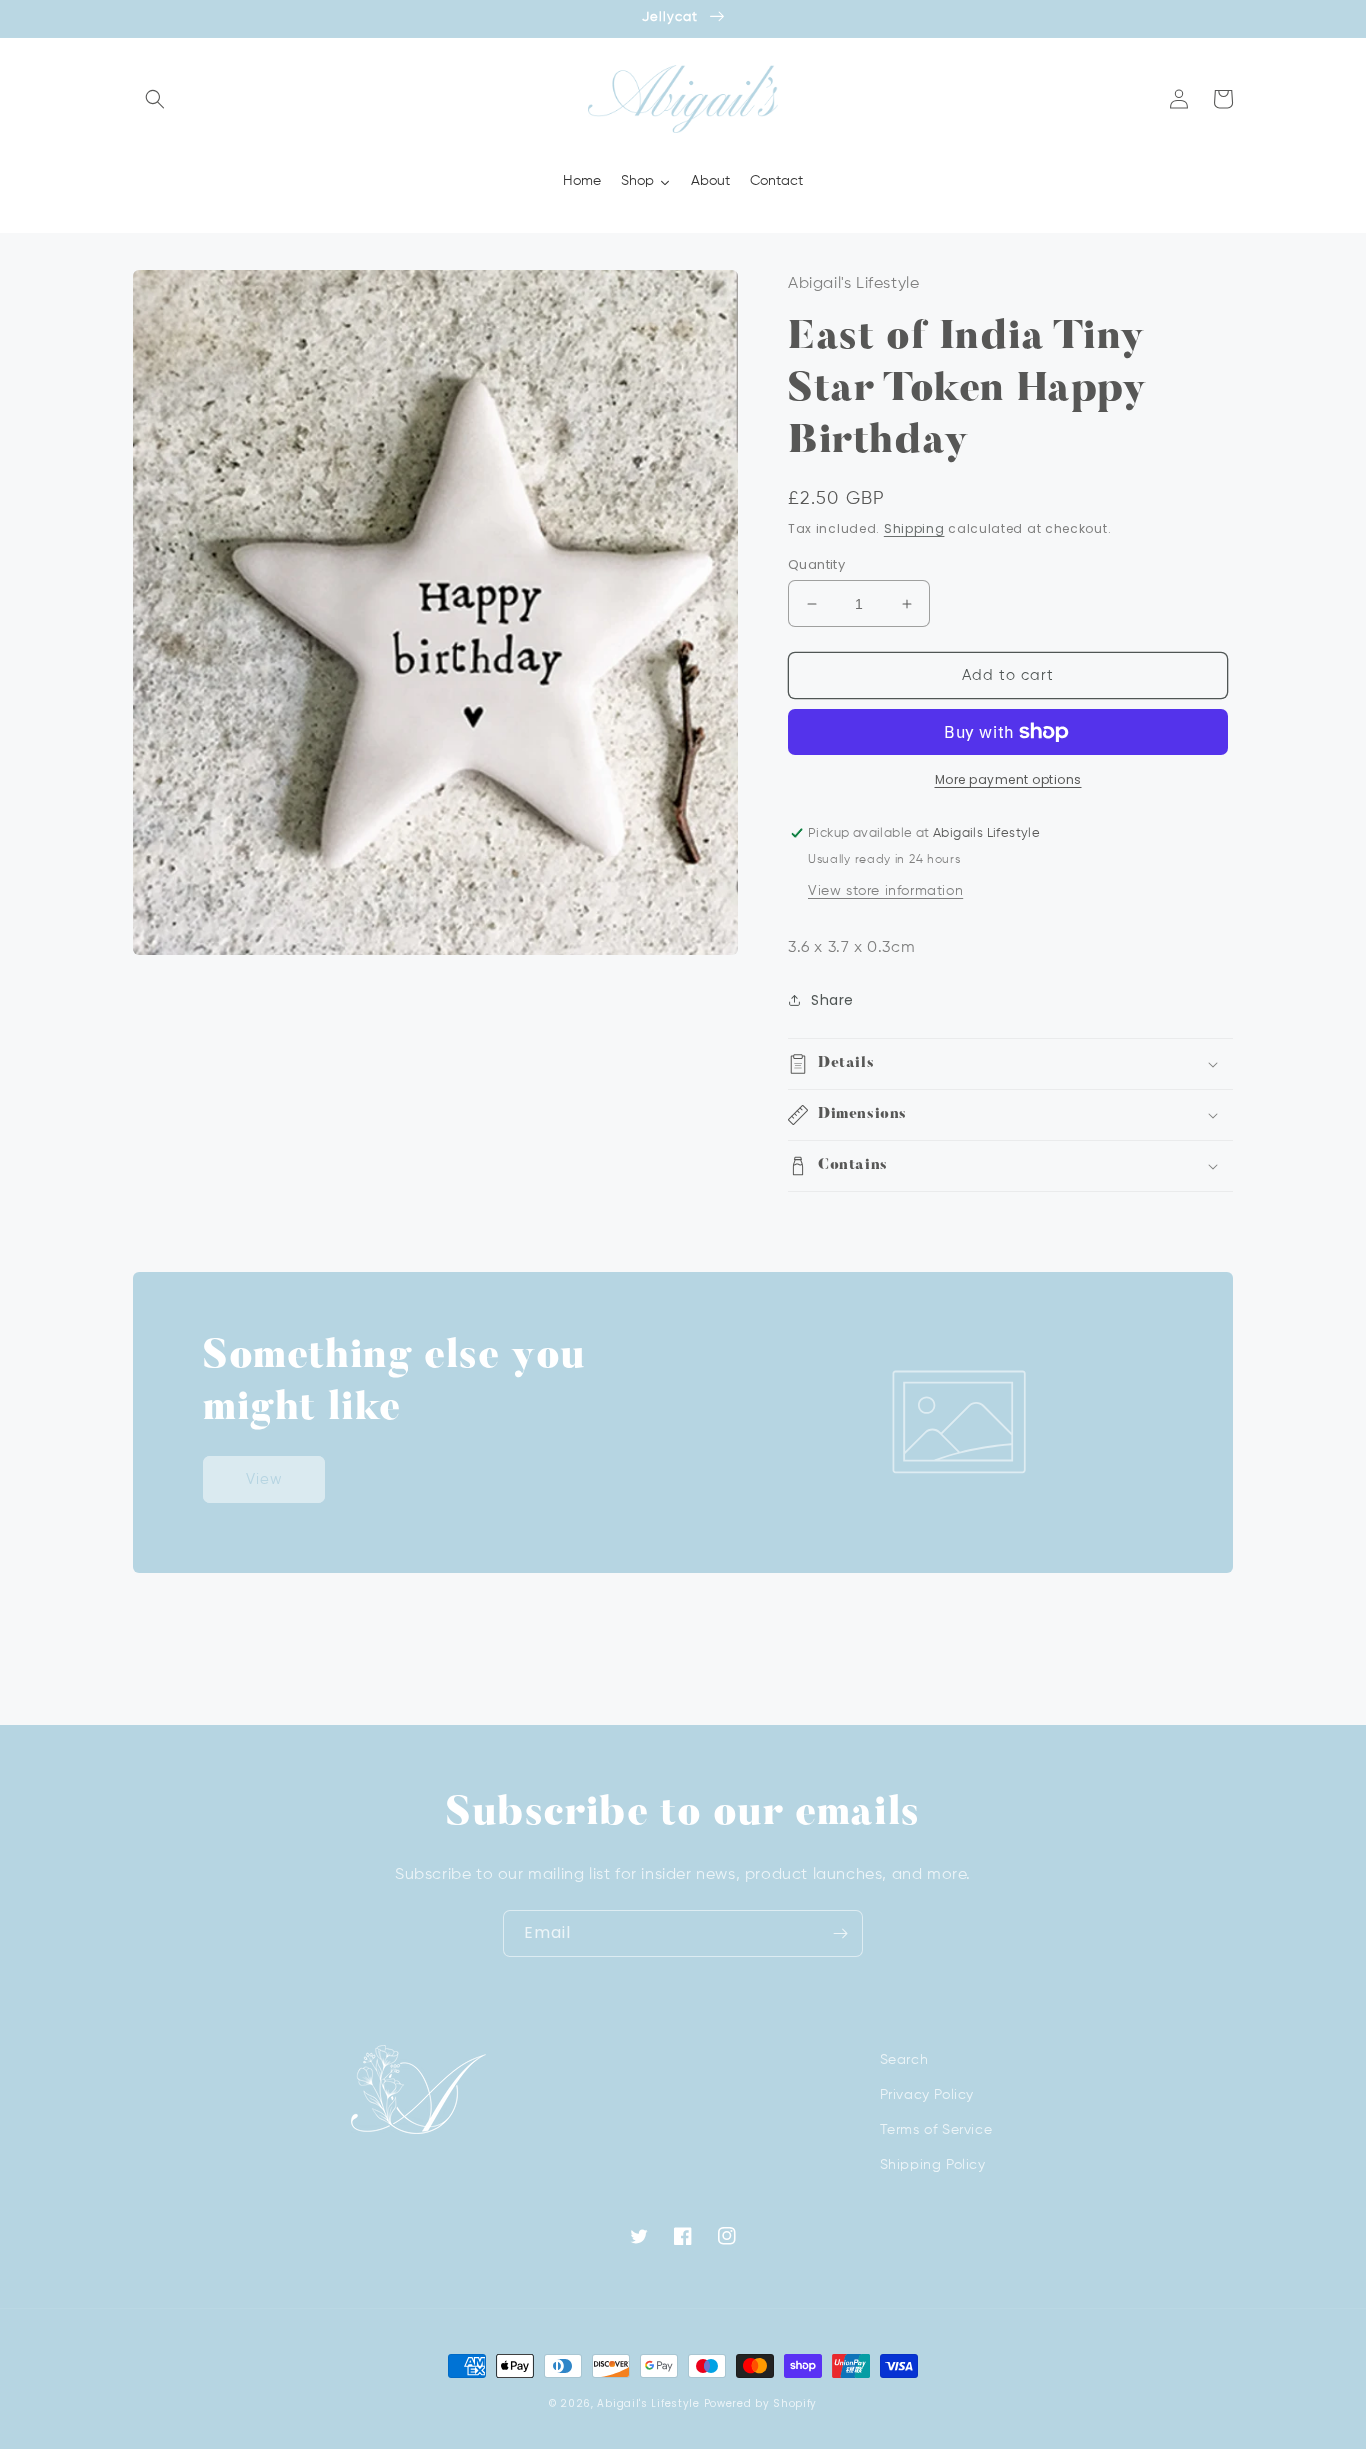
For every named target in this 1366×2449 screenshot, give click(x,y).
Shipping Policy (933, 2165)
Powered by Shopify (761, 2403)
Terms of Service (936, 2130)
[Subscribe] (840, 1933)
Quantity (816, 564)
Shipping (914, 528)
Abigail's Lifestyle (648, 2403)
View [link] (264, 1479)
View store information (885, 891)
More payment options (1008, 779)
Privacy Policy (927, 2095)
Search (904, 2060)
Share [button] (832, 1000)
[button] (155, 99)
